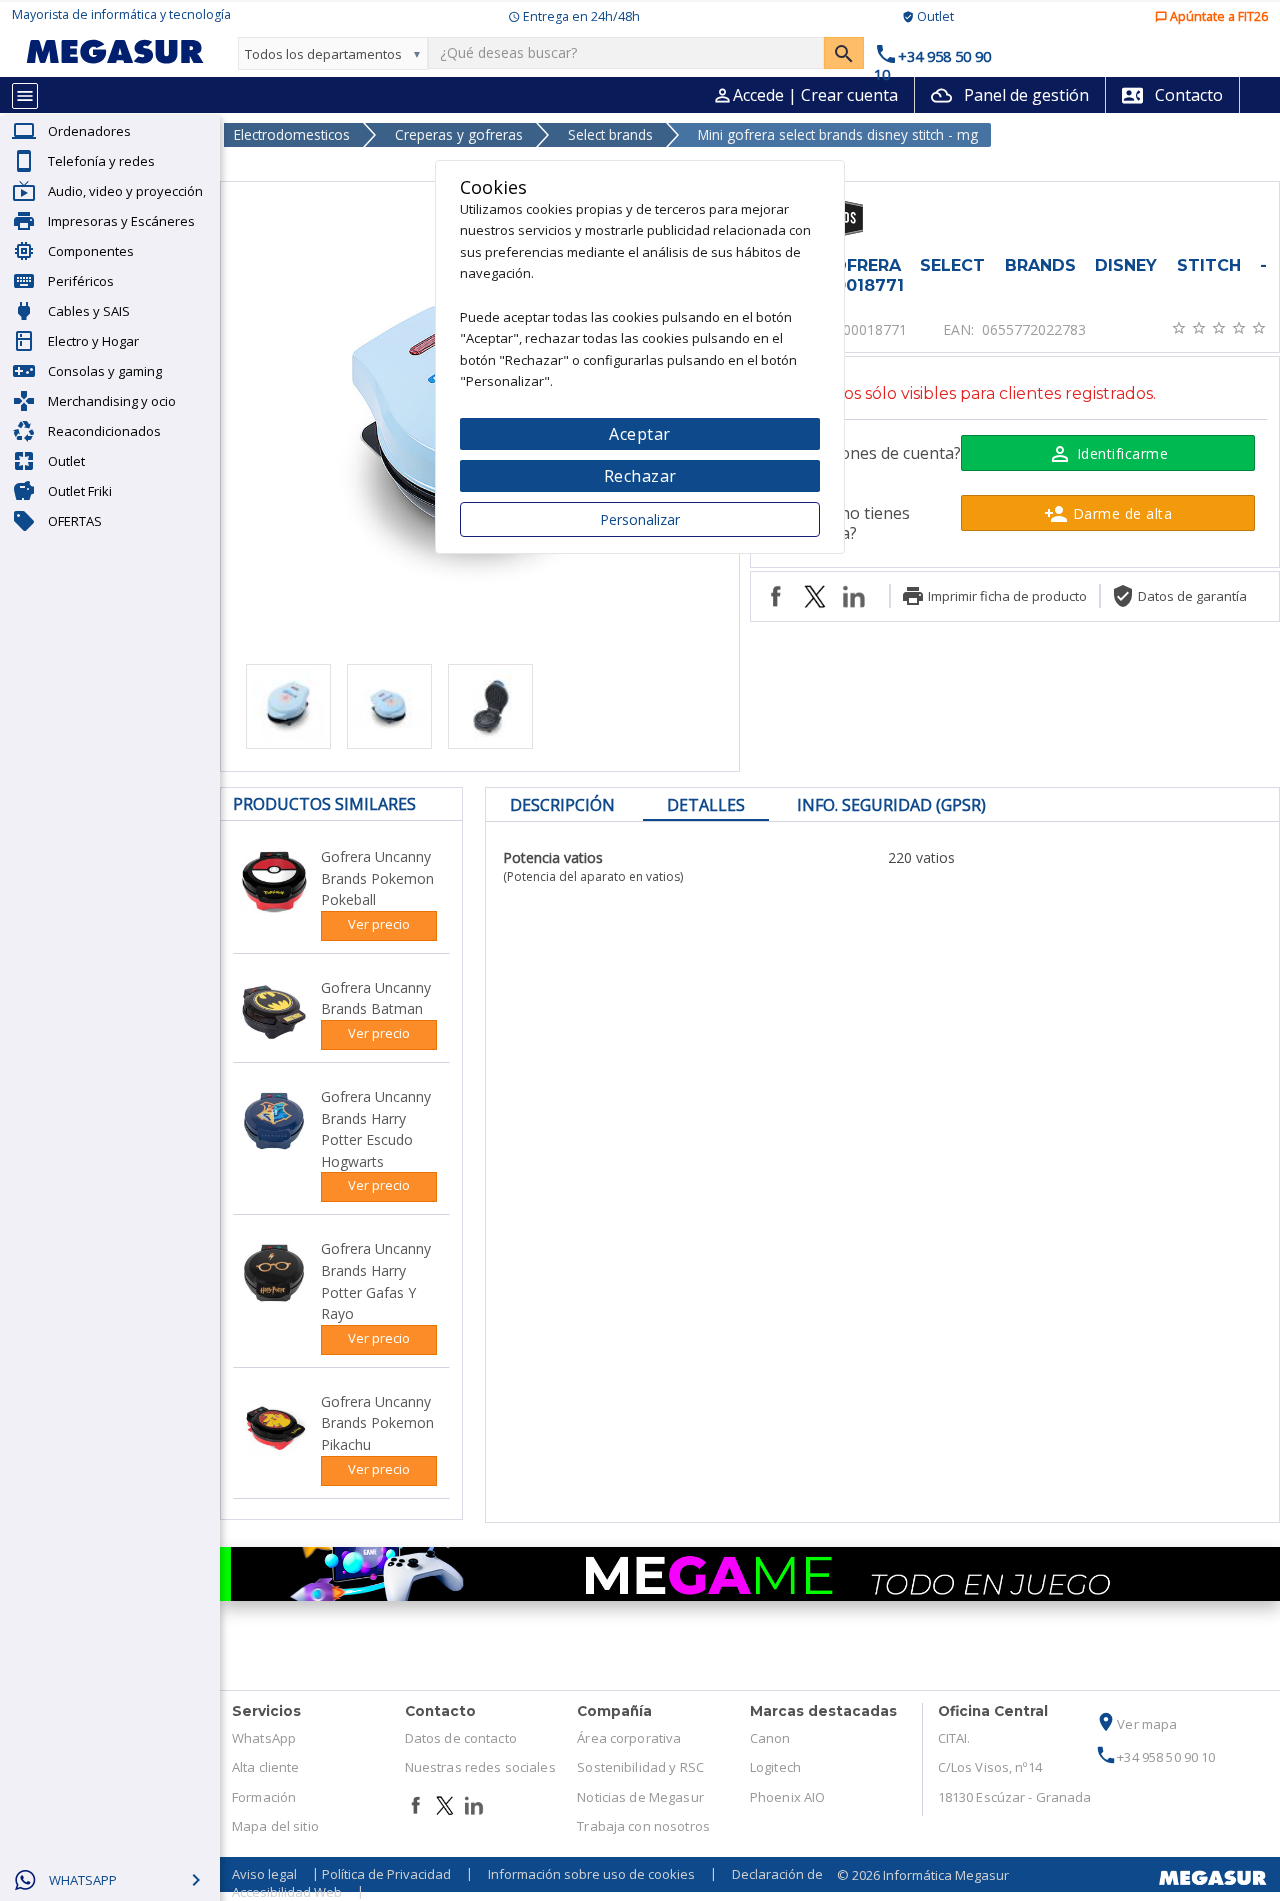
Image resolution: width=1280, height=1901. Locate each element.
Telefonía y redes (101, 161)
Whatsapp (83, 1880)
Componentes (91, 251)
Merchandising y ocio (112, 401)
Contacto (1172, 95)
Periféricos (81, 281)
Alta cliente (266, 1767)
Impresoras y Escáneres (121, 221)
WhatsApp (264, 1738)
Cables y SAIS (89, 311)
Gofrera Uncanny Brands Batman (376, 998)
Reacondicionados (104, 431)
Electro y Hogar (93, 341)
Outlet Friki (80, 491)
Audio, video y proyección (125, 191)
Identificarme (1108, 454)
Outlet (66, 461)
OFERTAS (75, 521)
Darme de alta (1108, 514)
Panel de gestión (1010, 95)
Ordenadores (89, 131)
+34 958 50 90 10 (1155, 1757)
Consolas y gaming (105, 371)
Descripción (562, 805)
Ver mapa (1136, 1724)
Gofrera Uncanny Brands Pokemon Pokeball (377, 878)
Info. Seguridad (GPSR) (891, 805)
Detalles (706, 805)
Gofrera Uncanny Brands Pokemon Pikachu (377, 1423)
